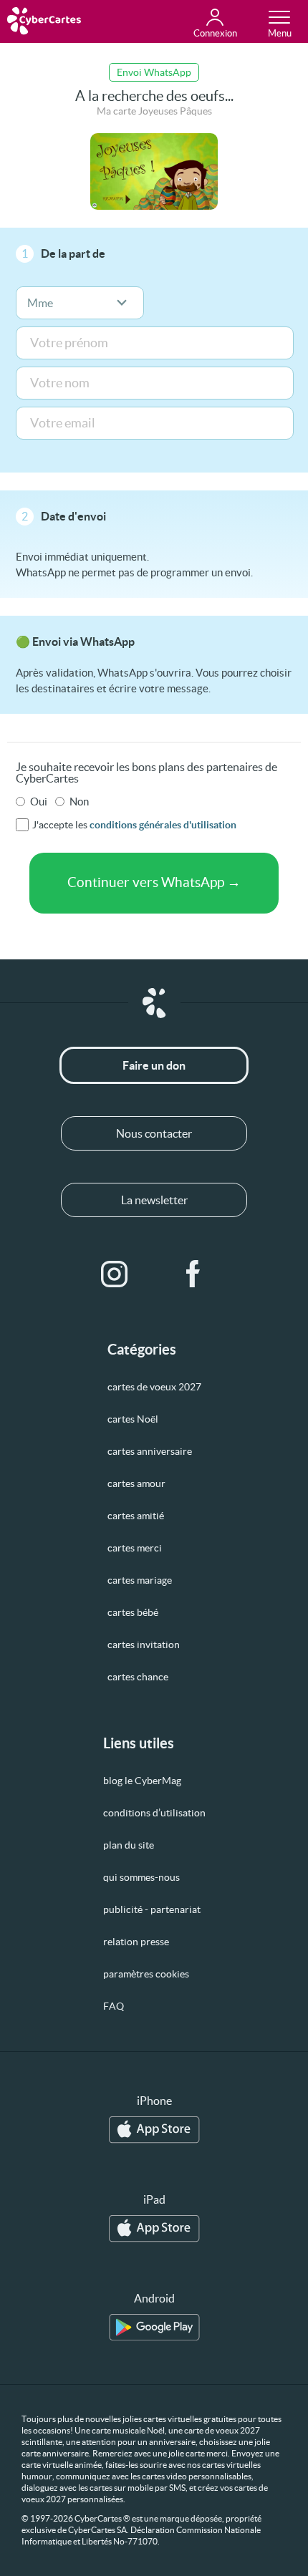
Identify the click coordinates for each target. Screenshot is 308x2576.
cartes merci (135, 1548)
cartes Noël (133, 1419)
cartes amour (136, 1483)
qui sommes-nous (141, 1877)
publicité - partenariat (152, 1909)
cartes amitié (136, 1516)
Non (79, 802)
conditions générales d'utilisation (163, 825)
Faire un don (154, 1065)
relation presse (136, 1942)
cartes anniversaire (150, 1451)
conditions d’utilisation (154, 1813)
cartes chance (138, 1677)
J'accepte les (134, 825)
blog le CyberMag (142, 1781)
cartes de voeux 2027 (154, 1387)
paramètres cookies (146, 1974)
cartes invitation (144, 1645)
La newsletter (154, 1200)
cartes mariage (140, 1580)
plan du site (129, 1845)
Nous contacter (154, 1133)
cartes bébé (133, 1612)
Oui (39, 802)
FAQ (114, 2006)
